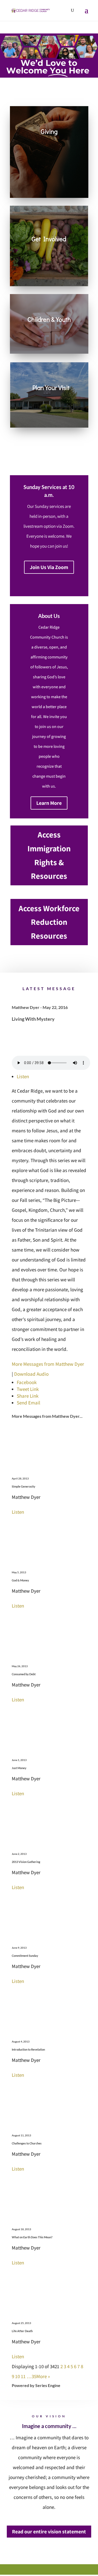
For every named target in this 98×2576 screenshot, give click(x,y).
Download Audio (31, 1374)
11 (23, 2376)
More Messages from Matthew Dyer (48, 1364)
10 (18, 2376)
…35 (31, 2376)
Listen (23, 1076)
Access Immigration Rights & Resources (49, 855)
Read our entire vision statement (49, 2532)
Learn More (49, 803)
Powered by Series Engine (36, 2385)
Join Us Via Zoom (49, 567)
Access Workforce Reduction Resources (49, 922)
